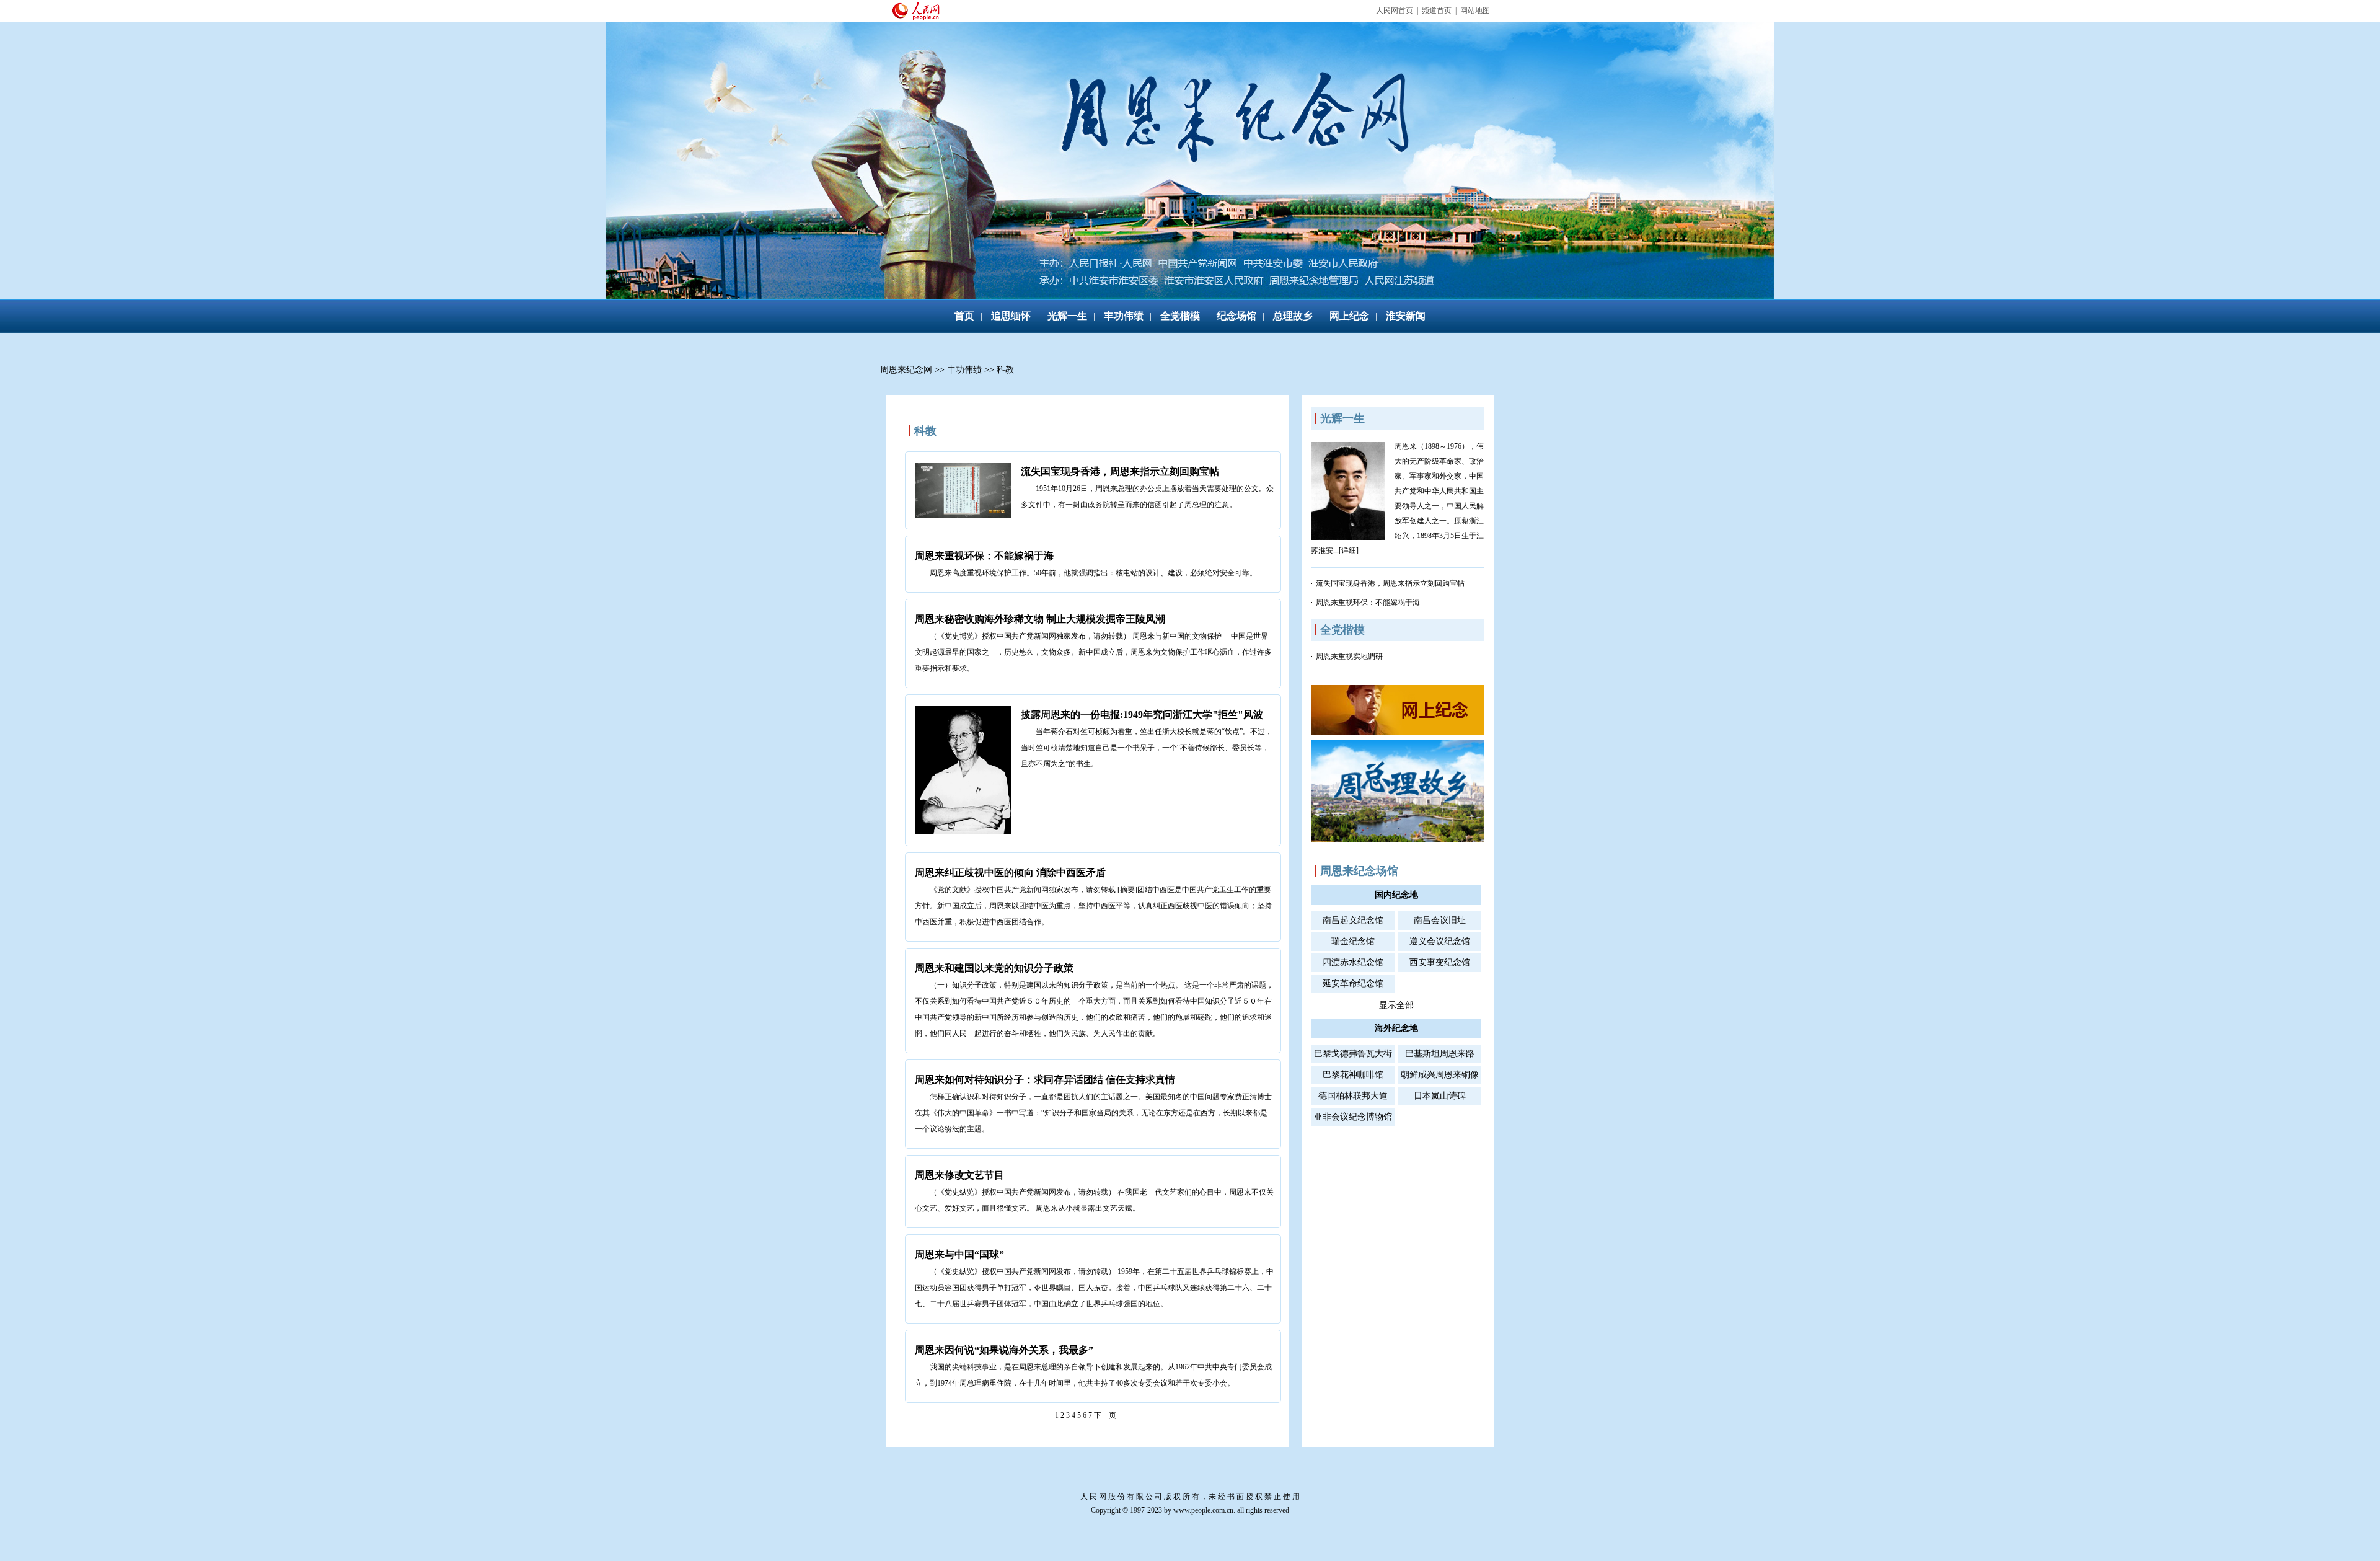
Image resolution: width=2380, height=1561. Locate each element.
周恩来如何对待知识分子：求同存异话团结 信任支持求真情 (1045, 1080)
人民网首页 (1395, 11)
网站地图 (1475, 11)
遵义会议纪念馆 (1440, 941)
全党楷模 (1180, 316)
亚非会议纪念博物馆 (1353, 1117)
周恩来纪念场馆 (1359, 871)
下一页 (1105, 1415)
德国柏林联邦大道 (1353, 1096)
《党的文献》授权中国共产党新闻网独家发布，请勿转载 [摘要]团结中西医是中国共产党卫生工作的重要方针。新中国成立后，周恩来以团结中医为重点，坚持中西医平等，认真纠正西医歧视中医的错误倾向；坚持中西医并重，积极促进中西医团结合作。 (1093, 906)
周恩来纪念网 (906, 370)
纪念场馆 (1236, 316)
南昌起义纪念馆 (1353, 920)
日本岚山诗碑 (1440, 1096)
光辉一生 (1067, 316)
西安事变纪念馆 (1440, 962)
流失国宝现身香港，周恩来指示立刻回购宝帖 (1120, 471)
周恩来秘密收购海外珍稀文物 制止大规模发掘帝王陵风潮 (1040, 619)
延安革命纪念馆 (1353, 984)
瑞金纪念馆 (1353, 941)
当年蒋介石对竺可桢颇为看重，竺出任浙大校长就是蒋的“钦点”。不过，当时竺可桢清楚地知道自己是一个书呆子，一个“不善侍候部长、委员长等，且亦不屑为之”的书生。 (1147, 748)
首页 (964, 316)
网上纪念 (1349, 316)
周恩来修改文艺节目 (959, 1175)
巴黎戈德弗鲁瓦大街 (1353, 1054)
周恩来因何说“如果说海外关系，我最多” (1004, 1350)
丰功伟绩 (1124, 316)
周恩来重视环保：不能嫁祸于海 (984, 556)
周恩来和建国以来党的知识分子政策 (994, 968)
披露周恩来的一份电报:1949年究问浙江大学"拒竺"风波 (1142, 714)
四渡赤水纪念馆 (1353, 962)
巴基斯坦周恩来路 (1440, 1054)
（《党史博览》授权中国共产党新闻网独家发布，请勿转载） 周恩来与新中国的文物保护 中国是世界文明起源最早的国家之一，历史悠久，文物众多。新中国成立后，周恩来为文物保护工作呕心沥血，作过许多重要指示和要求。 (1093, 652)
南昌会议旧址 (1440, 920)
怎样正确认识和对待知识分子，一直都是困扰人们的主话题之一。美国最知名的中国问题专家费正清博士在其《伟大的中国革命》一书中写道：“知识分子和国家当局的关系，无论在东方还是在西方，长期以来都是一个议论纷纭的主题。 (1093, 1113)
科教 (1005, 370)
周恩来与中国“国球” (959, 1254)
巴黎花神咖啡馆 (1353, 1075)
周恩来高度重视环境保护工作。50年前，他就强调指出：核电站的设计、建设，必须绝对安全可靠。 (1093, 573)
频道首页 (1437, 11)
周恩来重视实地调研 (1349, 657)
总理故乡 (1293, 316)
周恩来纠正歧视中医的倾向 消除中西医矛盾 (1010, 873)
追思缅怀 (1011, 316)
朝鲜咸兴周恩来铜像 (1440, 1075)
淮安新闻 (1406, 316)
